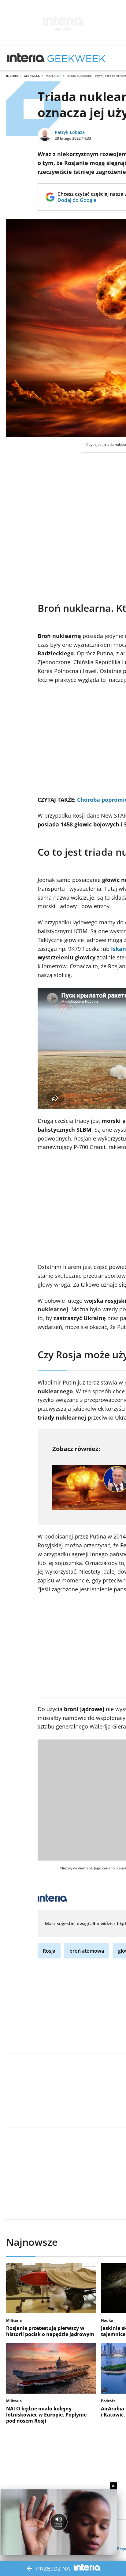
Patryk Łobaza (70, 132)
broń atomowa (87, 1951)
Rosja (49, 1951)
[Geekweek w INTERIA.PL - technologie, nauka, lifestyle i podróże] (76, 58)
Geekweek (32, 76)
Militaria (53, 76)
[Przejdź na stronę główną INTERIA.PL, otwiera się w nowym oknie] (26, 58)
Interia (12, 76)
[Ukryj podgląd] (113, 2486)
